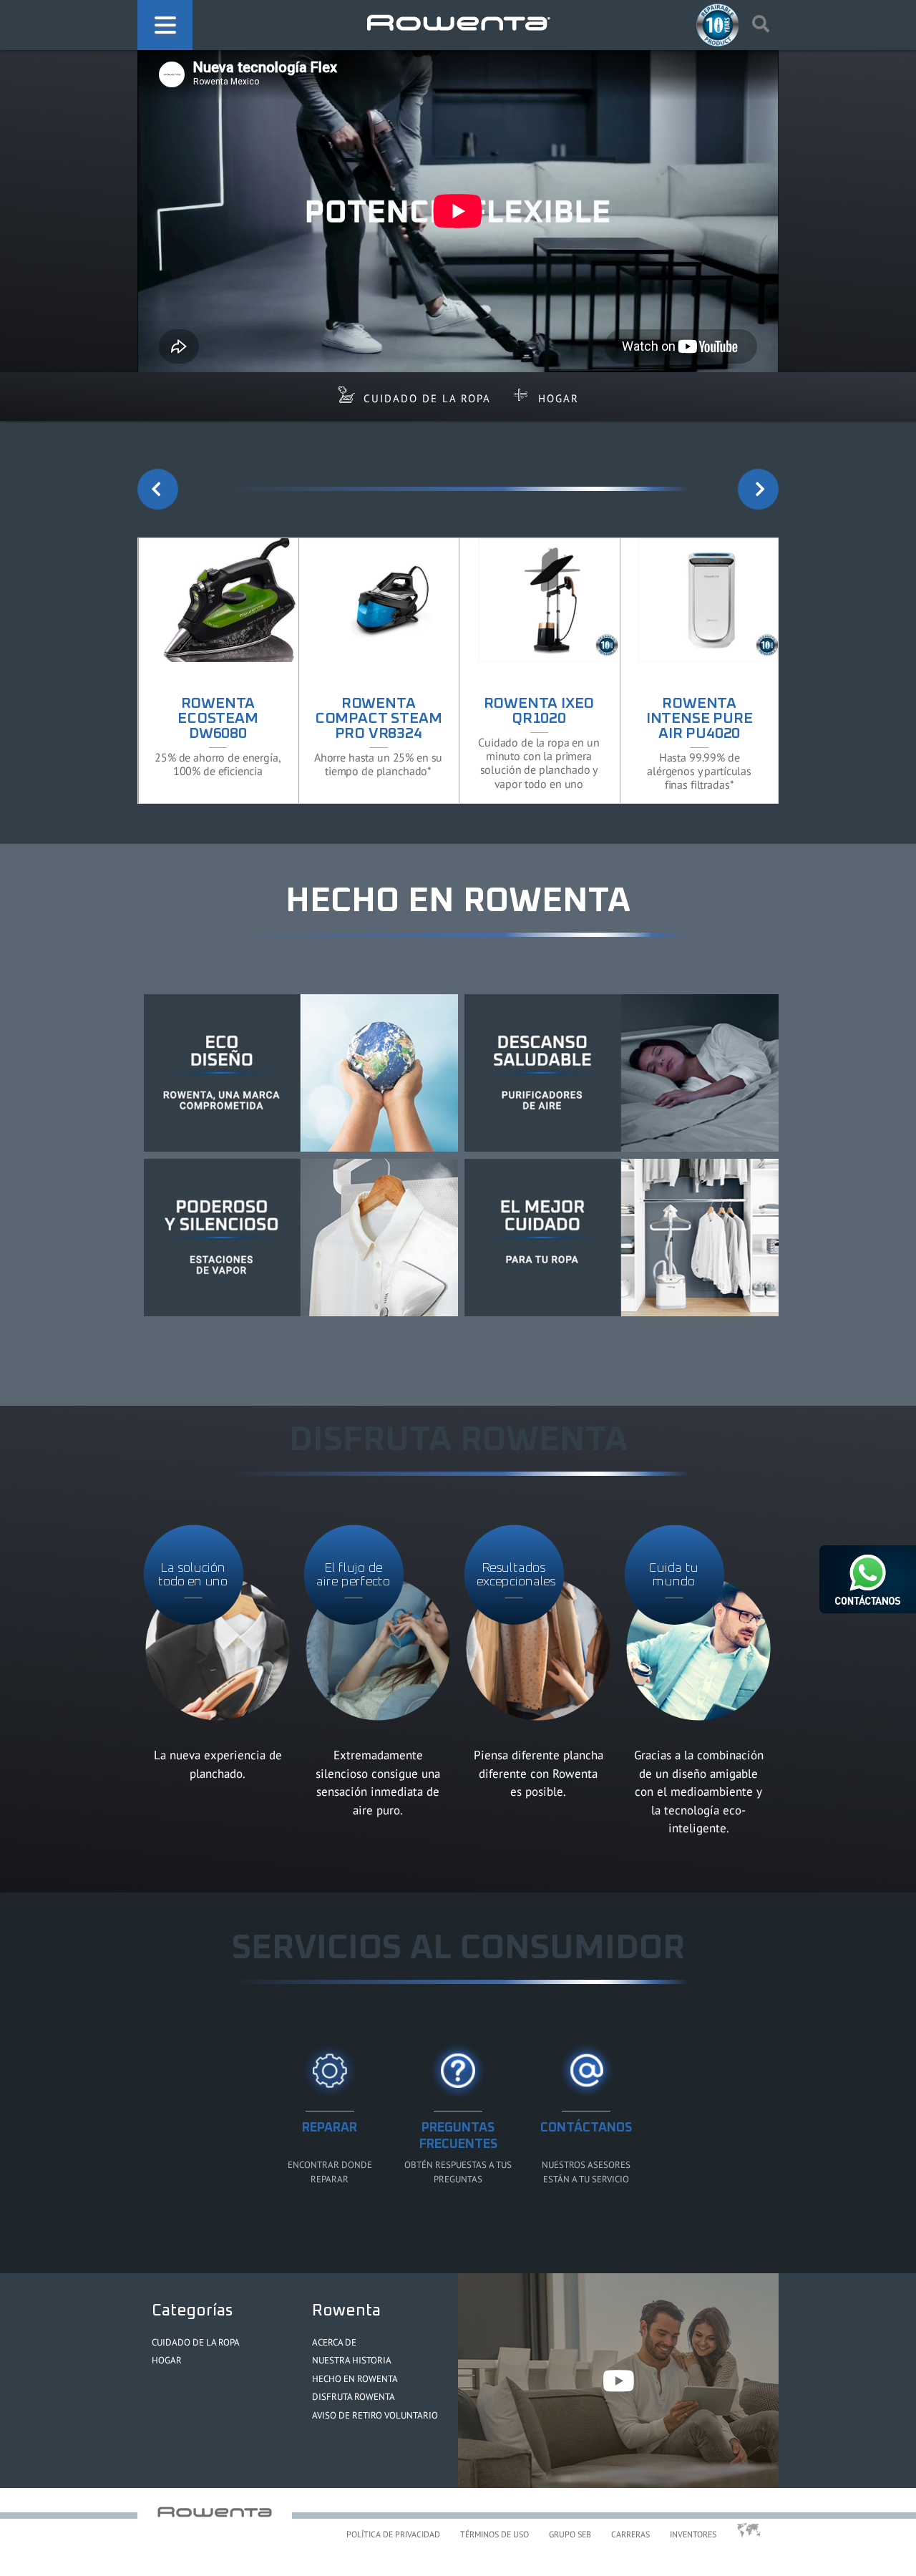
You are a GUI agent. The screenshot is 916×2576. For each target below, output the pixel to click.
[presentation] (158, 489)
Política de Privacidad (393, 2534)
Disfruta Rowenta (354, 2397)
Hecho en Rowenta (355, 2379)
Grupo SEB (570, 2534)
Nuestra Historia (352, 2360)
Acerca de (334, 2342)
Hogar (559, 398)
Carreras (630, 2534)
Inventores (693, 2534)
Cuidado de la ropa (427, 398)
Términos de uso (494, 2534)
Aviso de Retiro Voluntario (375, 2415)
